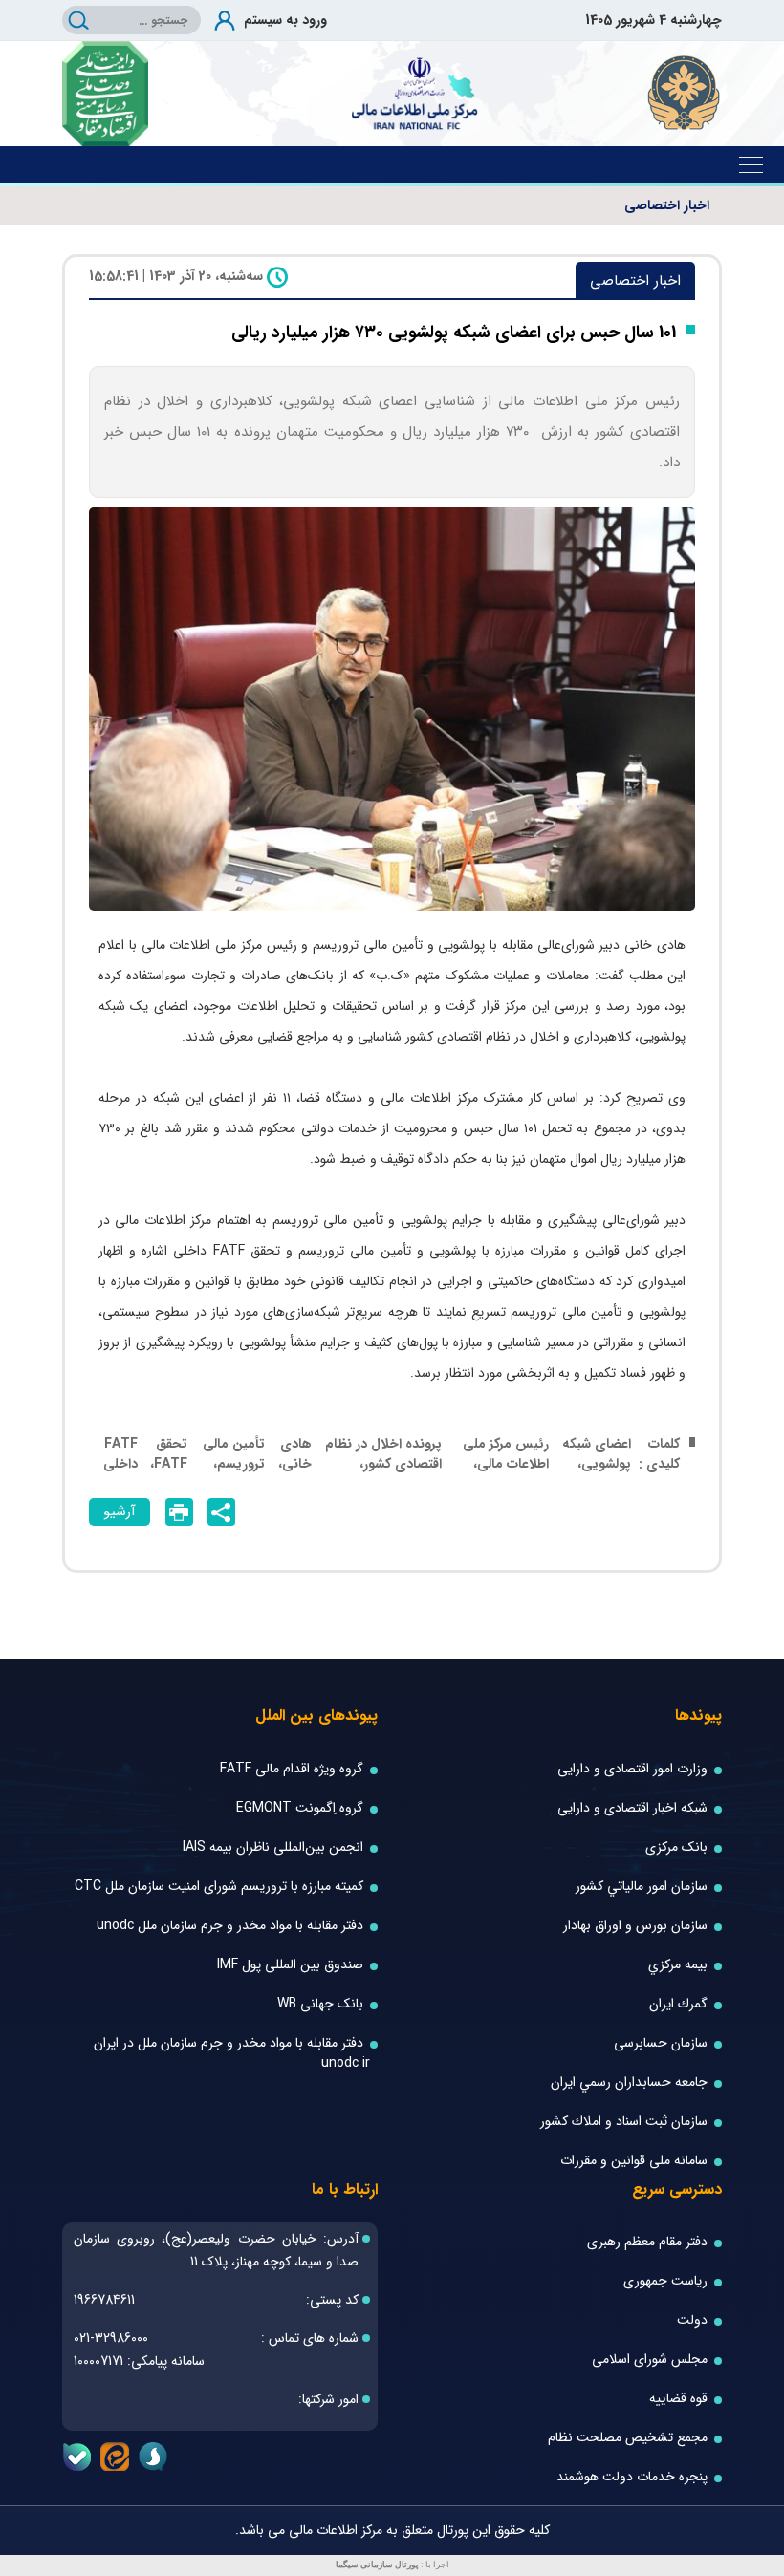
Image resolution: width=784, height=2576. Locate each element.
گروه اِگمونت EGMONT (300, 1808)
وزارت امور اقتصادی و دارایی (632, 1769)
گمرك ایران (678, 2004)
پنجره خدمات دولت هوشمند (632, 2477)
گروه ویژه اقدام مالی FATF (292, 1769)
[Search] (78, 20)
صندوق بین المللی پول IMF (290, 1965)
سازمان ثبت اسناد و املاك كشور (624, 2122)
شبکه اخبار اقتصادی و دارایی (632, 1808)
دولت (692, 2320)
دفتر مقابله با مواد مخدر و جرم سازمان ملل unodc (230, 1926)
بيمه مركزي (678, 1965)
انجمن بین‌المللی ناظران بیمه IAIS (273, 1847)
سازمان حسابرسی (661, 2043)
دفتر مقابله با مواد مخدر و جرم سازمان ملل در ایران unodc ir (232, 2053)
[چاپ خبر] (179, 1512)
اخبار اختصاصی (667, 206)
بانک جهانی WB (320, 2004)
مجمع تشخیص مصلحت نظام (628, 2438)
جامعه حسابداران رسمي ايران (629, 2082)
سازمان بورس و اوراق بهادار (635, 1926)
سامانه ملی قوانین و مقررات (634, 2161)
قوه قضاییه (678, 2399)
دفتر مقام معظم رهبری (647, 2242)
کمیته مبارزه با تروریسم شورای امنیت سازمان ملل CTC (219, 1887)
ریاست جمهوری (665, 2281)
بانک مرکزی (676, 1847)
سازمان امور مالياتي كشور (642, 1887)
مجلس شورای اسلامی (650, 2360)
